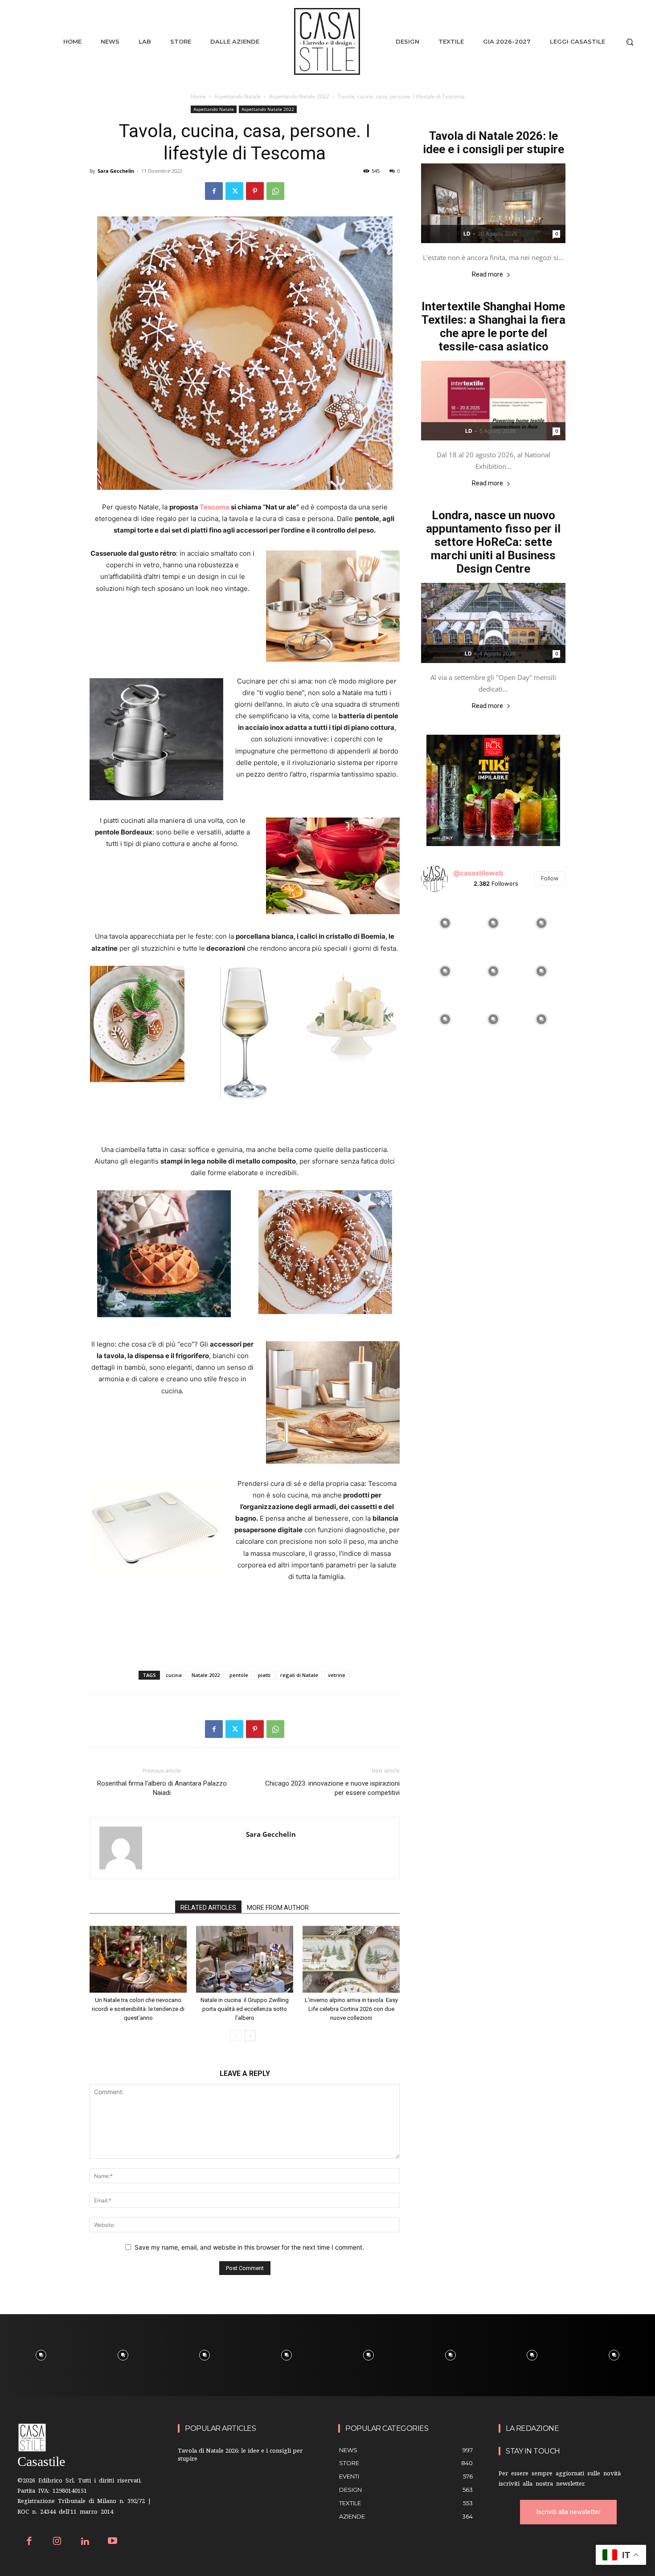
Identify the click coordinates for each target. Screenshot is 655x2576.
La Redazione (532, 2428)
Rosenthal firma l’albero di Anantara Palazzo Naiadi (162, 1788)
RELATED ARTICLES (208, 1908)
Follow (550, 878)
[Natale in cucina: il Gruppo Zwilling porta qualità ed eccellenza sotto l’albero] (245, 1959)
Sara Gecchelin (116, 171)
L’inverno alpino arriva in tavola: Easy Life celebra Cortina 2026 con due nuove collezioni (351, 2009)
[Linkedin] (85, 2542)
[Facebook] (214, 191)
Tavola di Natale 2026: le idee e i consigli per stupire (493, 142)
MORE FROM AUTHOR (278, 1908)
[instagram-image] (445, 923)
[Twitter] (234, 191)
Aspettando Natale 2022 (299, 96)
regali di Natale (299, 1675)
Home (198, 96)
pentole (239, 1675)
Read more (487, 275)
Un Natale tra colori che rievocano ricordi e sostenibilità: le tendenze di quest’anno (138, 2009)
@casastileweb (478, 873)
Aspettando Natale (237, 96)
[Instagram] (57, 2542)
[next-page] (250, 2036)
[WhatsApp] (275, 191)
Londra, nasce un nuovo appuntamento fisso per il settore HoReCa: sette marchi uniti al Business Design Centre (493, 542)
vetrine (337, 1675)
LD (467, 234)
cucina (174, 1675)
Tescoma (215, 507)
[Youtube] (113, 2542)
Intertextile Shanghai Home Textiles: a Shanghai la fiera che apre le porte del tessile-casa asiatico (493, 326)
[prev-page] (236, 2036)
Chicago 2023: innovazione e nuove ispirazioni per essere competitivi (332, 1788)
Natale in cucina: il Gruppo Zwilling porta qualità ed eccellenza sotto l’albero (245, 2009)
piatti (264, 1675)
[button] (630, 42)
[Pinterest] (255, 191)
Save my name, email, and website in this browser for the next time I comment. (249, 2247)
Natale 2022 (206, 1675)
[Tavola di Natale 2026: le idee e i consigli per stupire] (493, 203)
